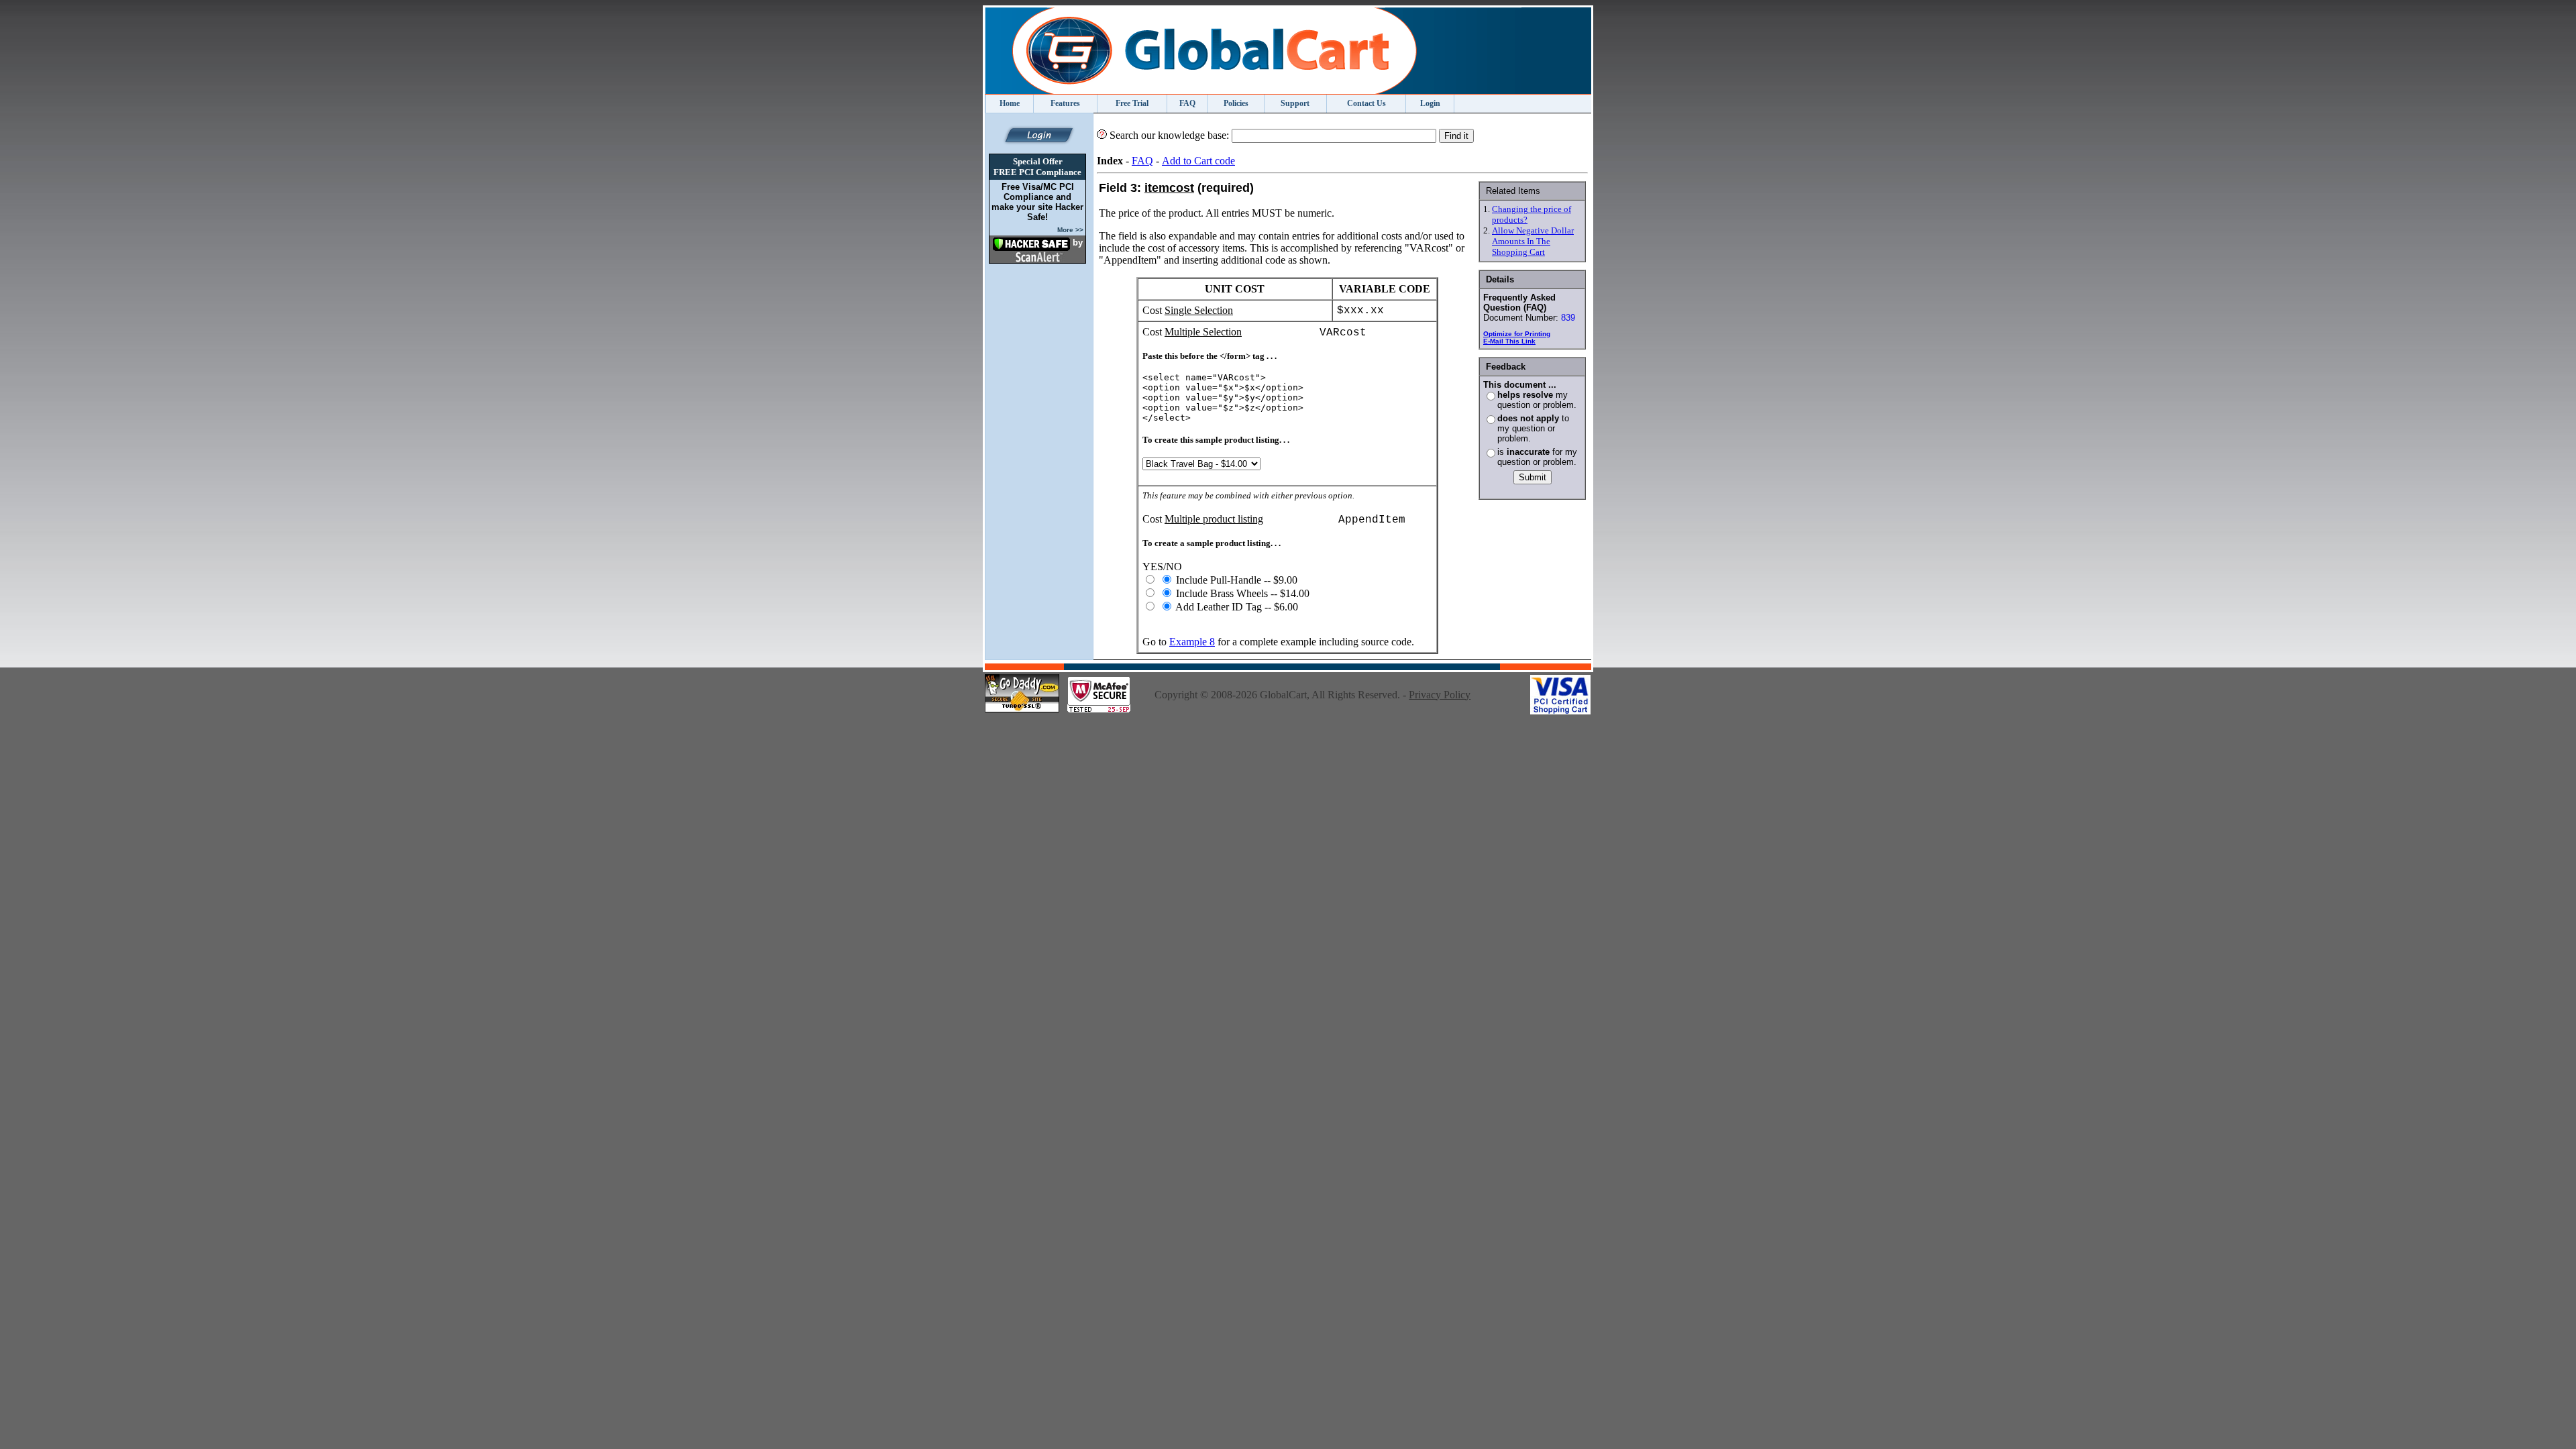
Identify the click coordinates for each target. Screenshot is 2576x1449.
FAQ (1187, 103)
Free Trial (1132, 103)
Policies (1236, 103)
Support (1295, 103)
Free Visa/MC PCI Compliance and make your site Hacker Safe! (1037, 202)
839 (1568, 318)
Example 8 (1192, 642)
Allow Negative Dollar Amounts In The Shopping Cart (1533, 241)
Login (1430, 103)
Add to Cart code (1198, 161)
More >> (1070, 230)
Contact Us (1366, 103)
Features (1065, 103)
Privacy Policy (1440, 695)
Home (1010, 103)
